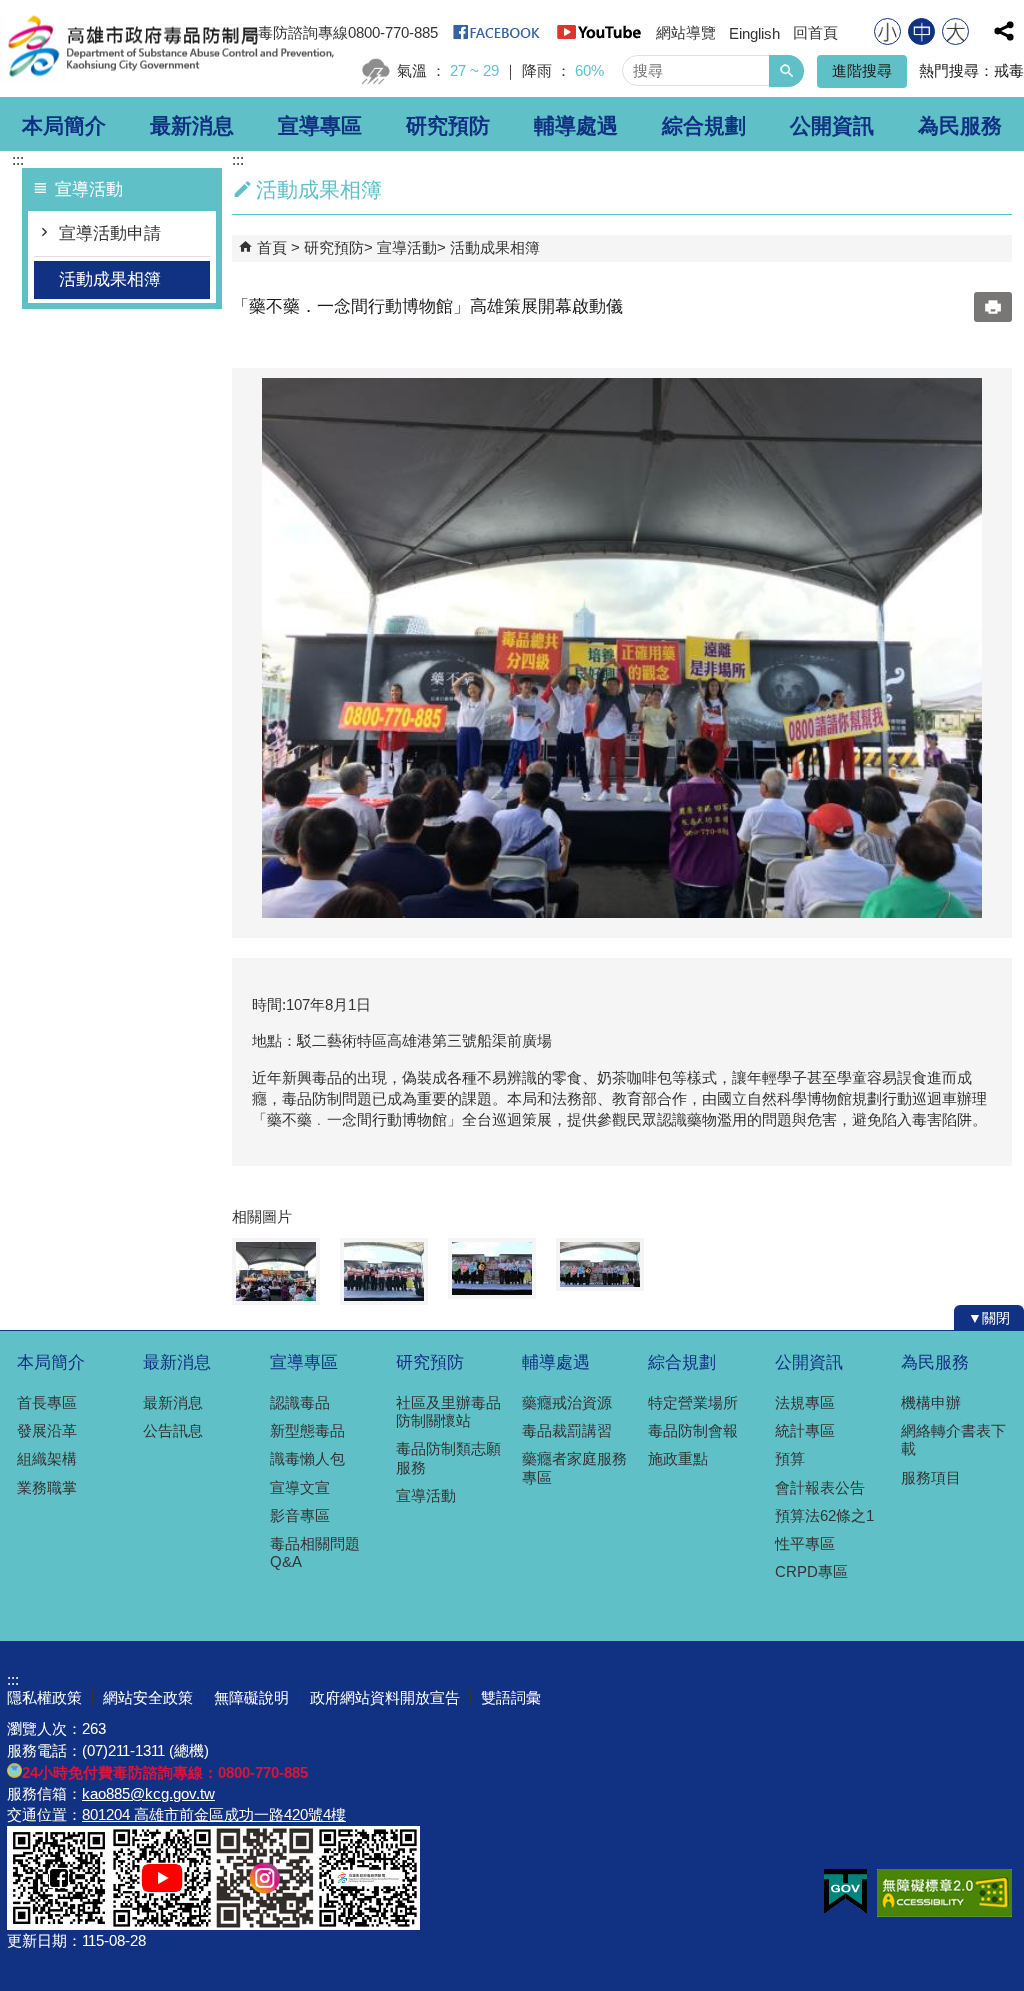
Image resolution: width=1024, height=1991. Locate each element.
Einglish (754, 33)
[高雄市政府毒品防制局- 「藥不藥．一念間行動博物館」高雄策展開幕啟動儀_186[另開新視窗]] (162, 1923)
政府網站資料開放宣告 (385, 1697)
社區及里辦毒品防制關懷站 (448, 1411)
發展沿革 (47, 1430)
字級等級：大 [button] (955, 31)
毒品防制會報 (693, 1430)
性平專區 (805, 1543)
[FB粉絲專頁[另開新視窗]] (496, 38)
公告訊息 (173, 1430)
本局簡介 (64, 126)
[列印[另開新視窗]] (993, 307)
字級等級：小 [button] (887, 31)
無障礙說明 (251, 1697)
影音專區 (300, 1515)
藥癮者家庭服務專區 (574, 1467)
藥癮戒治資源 (567, 1402)
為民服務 (960, 126)
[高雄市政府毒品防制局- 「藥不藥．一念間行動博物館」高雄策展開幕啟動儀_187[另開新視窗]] (265, 1923)
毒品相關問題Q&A (315, 1552)
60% (589, 70)
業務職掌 (47, 1487)
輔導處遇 (576, 126)
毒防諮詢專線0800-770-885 (348, 32)
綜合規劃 (704, 126)
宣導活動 (407, 247)
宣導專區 (320, 126)
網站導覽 (686, 32)
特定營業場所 (693, 1402)
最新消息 (192, 126)
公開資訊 (832, 126)
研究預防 (448, 126)
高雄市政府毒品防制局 (169, 48)
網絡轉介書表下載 (953, 1439)
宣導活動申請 (110, 233)
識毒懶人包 (307, 1458)
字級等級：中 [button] (921, 31)
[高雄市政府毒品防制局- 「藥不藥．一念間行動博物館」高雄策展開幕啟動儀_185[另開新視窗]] (59, 1923)
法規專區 (805, 1402)
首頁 (272, 247)
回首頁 (815, 32)
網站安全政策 (148, 1697)
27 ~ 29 (474, 70)
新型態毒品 (307, 1430)
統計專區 (805, 1430)
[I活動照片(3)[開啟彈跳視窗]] (492, 1268)
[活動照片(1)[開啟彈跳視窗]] (276, 1271)
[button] (786, 71)
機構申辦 (931, 1402)
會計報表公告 (820, 1487)
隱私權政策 (44, 1697)
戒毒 (1009, 70)
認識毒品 (300, 1402)
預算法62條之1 (824, 1515)
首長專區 (47, 1402)
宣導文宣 (300, 1487)
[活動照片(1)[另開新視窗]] (622, 648)
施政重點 (678, 1458)
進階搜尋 (862, 70)
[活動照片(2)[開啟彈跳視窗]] (384, 1271)
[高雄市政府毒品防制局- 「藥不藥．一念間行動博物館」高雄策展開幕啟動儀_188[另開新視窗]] (368, 1923)
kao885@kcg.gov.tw (148, 1793)
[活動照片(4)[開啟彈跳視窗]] (600, 1264)
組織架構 (47, 1458)
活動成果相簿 (110, 279)
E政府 (845, 1891)
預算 (790, 1458)
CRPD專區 (811, 1571)
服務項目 (931, 1477)
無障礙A (944, 1893)
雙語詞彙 (511, 1697)
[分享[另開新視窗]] (1004, 31)
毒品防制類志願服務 (448, 1457)
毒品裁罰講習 (567, 1430)
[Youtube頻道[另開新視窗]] (599, 38)
